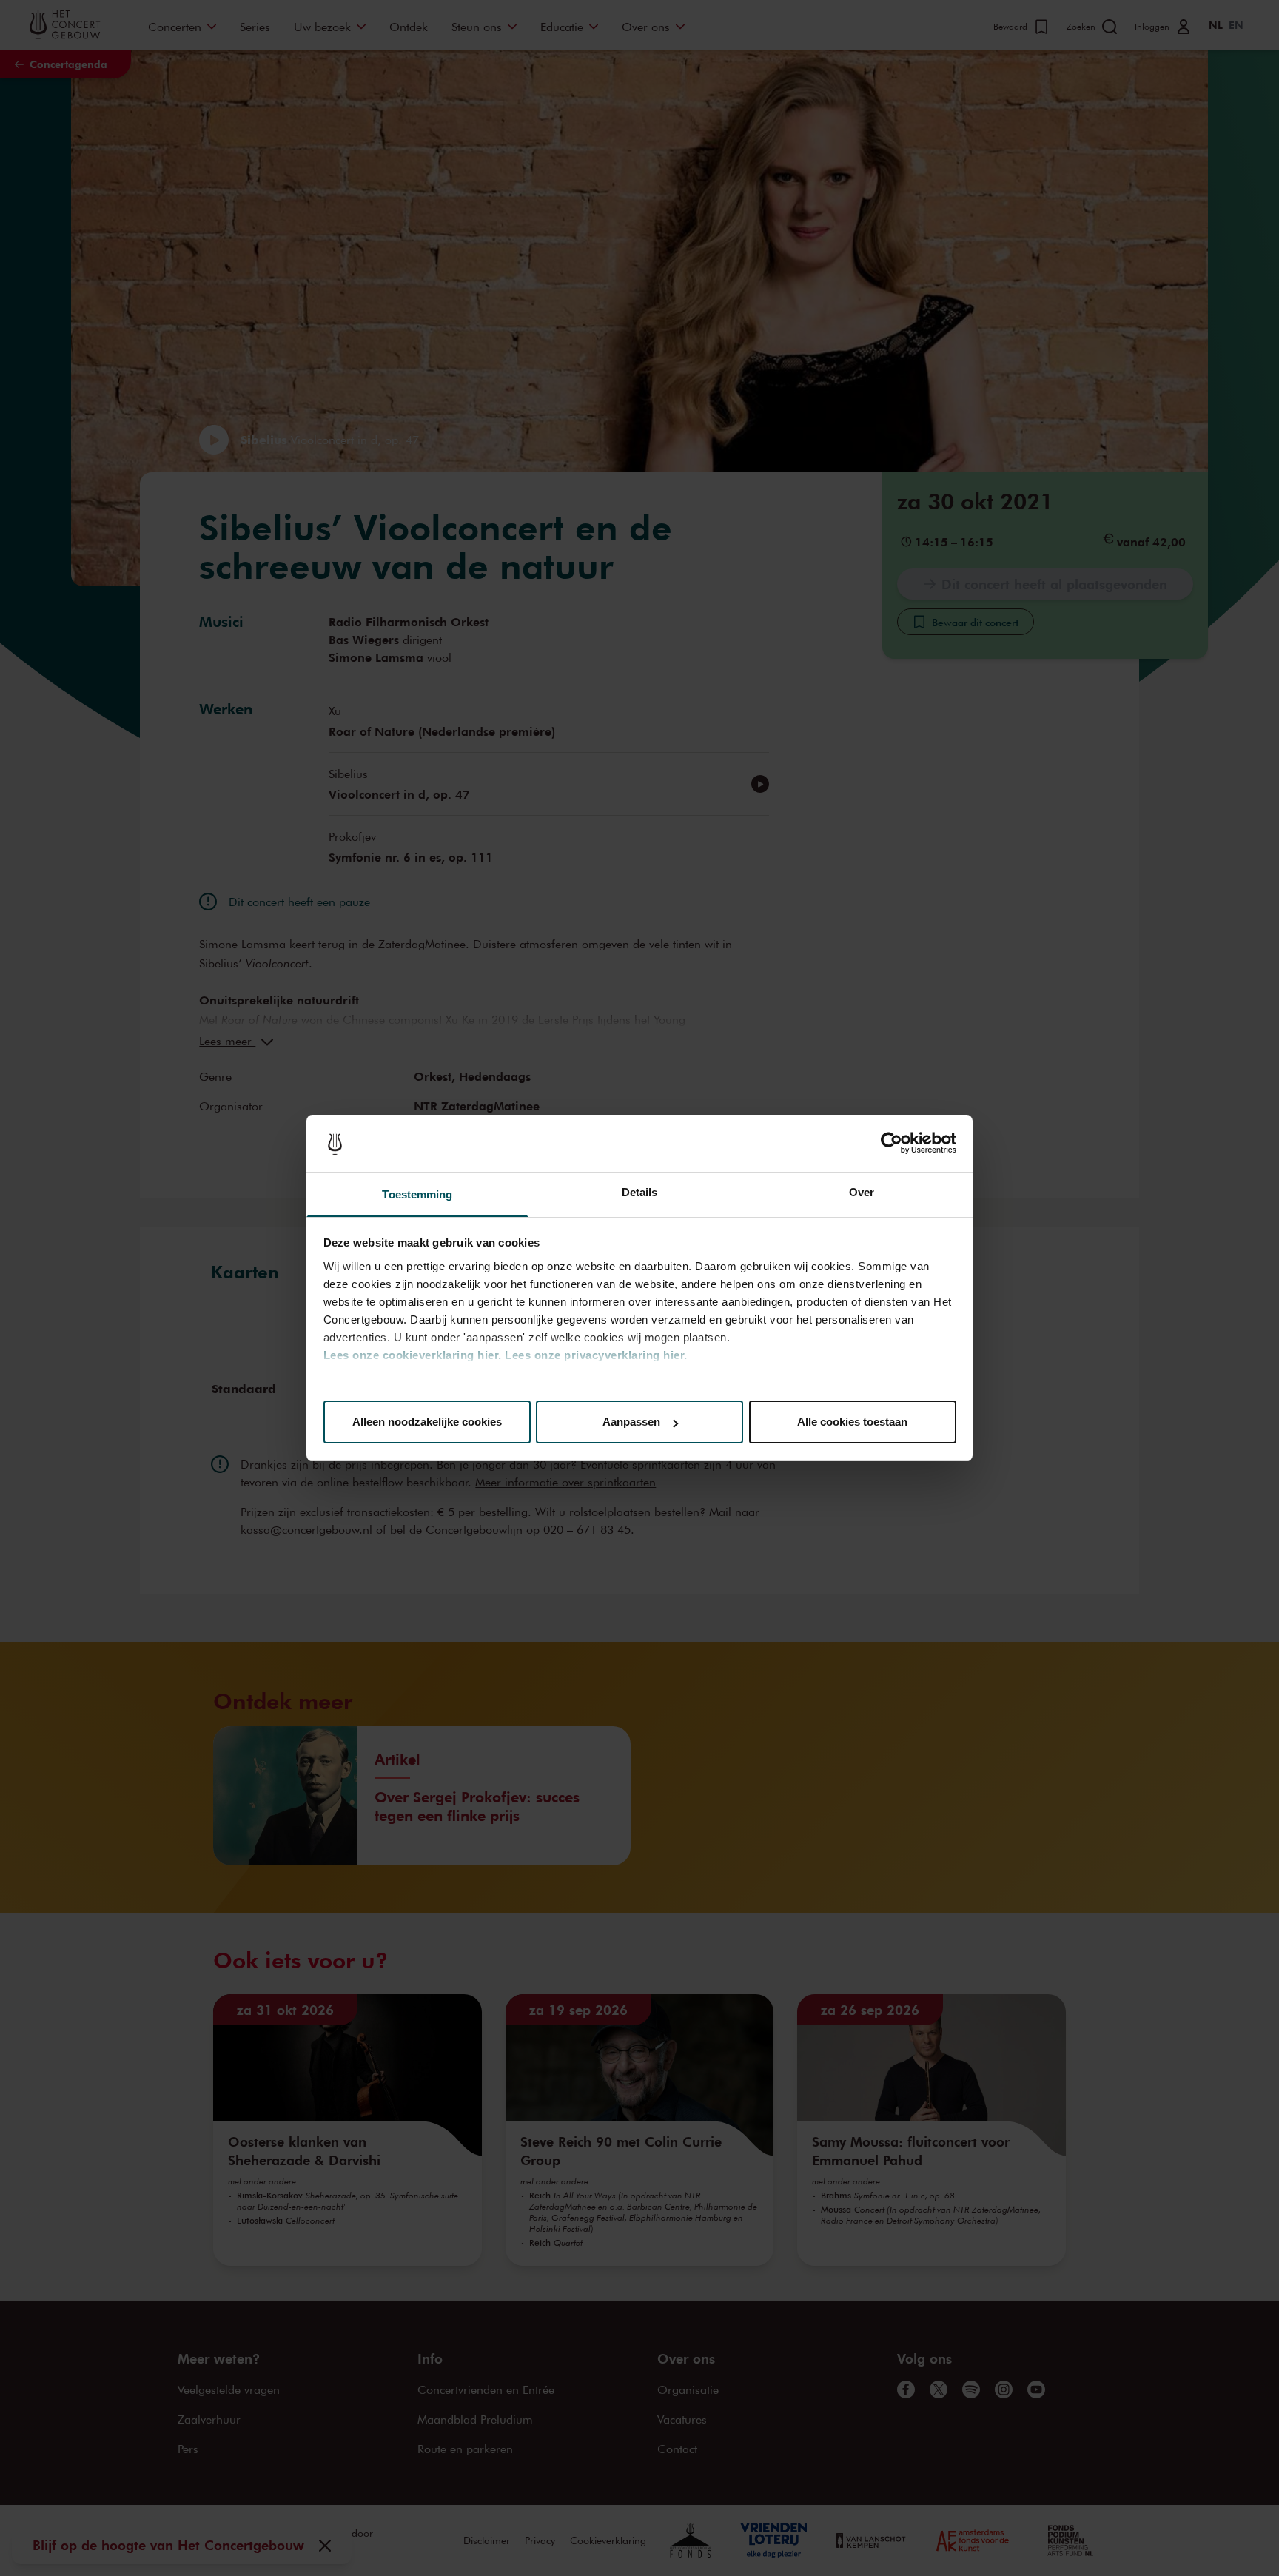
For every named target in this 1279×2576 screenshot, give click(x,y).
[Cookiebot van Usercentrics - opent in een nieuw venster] (892, 1144)
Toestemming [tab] (417, 1194)
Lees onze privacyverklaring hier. (596, 1355)
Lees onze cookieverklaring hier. (413, 1355)
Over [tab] (862, 1192)
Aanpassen (631, 1422)
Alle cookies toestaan (852, 1422)
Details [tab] (640, 1192)
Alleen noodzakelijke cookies (427, 1422)
